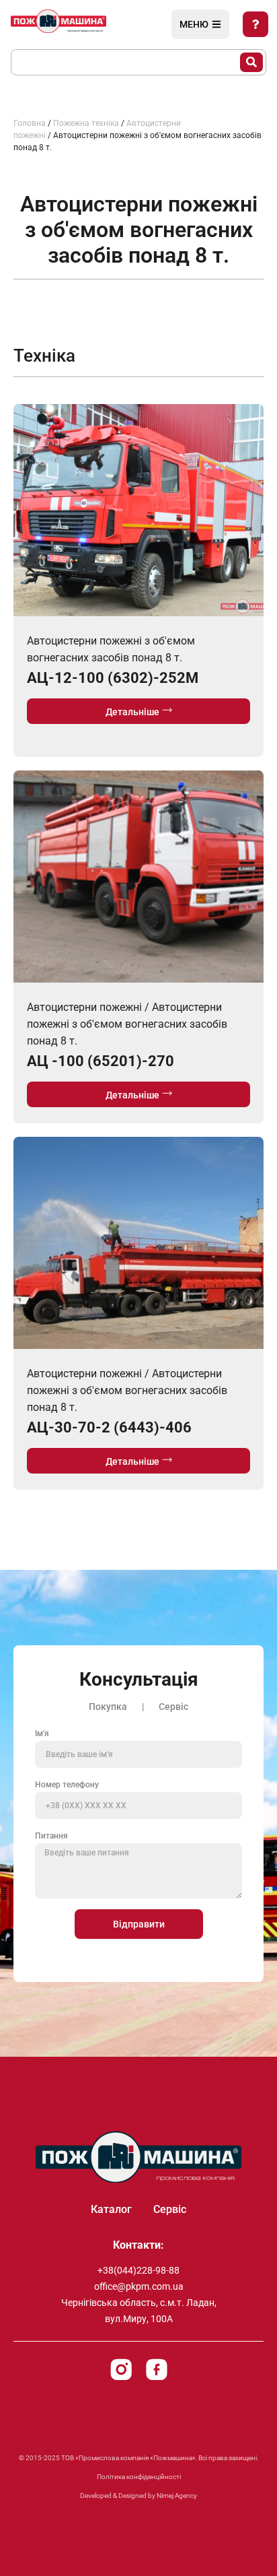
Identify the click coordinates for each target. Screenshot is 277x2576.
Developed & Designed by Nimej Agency (138, 2496)
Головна (30, 123)
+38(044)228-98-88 (138, 2270)
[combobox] (126, 62)
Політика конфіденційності (139, 2477)
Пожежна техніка (86, 123)
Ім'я (42, 1733)
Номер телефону (67, 1785)
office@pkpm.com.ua (139, 2286)
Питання (51, 1836)
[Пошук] (251, 62)
